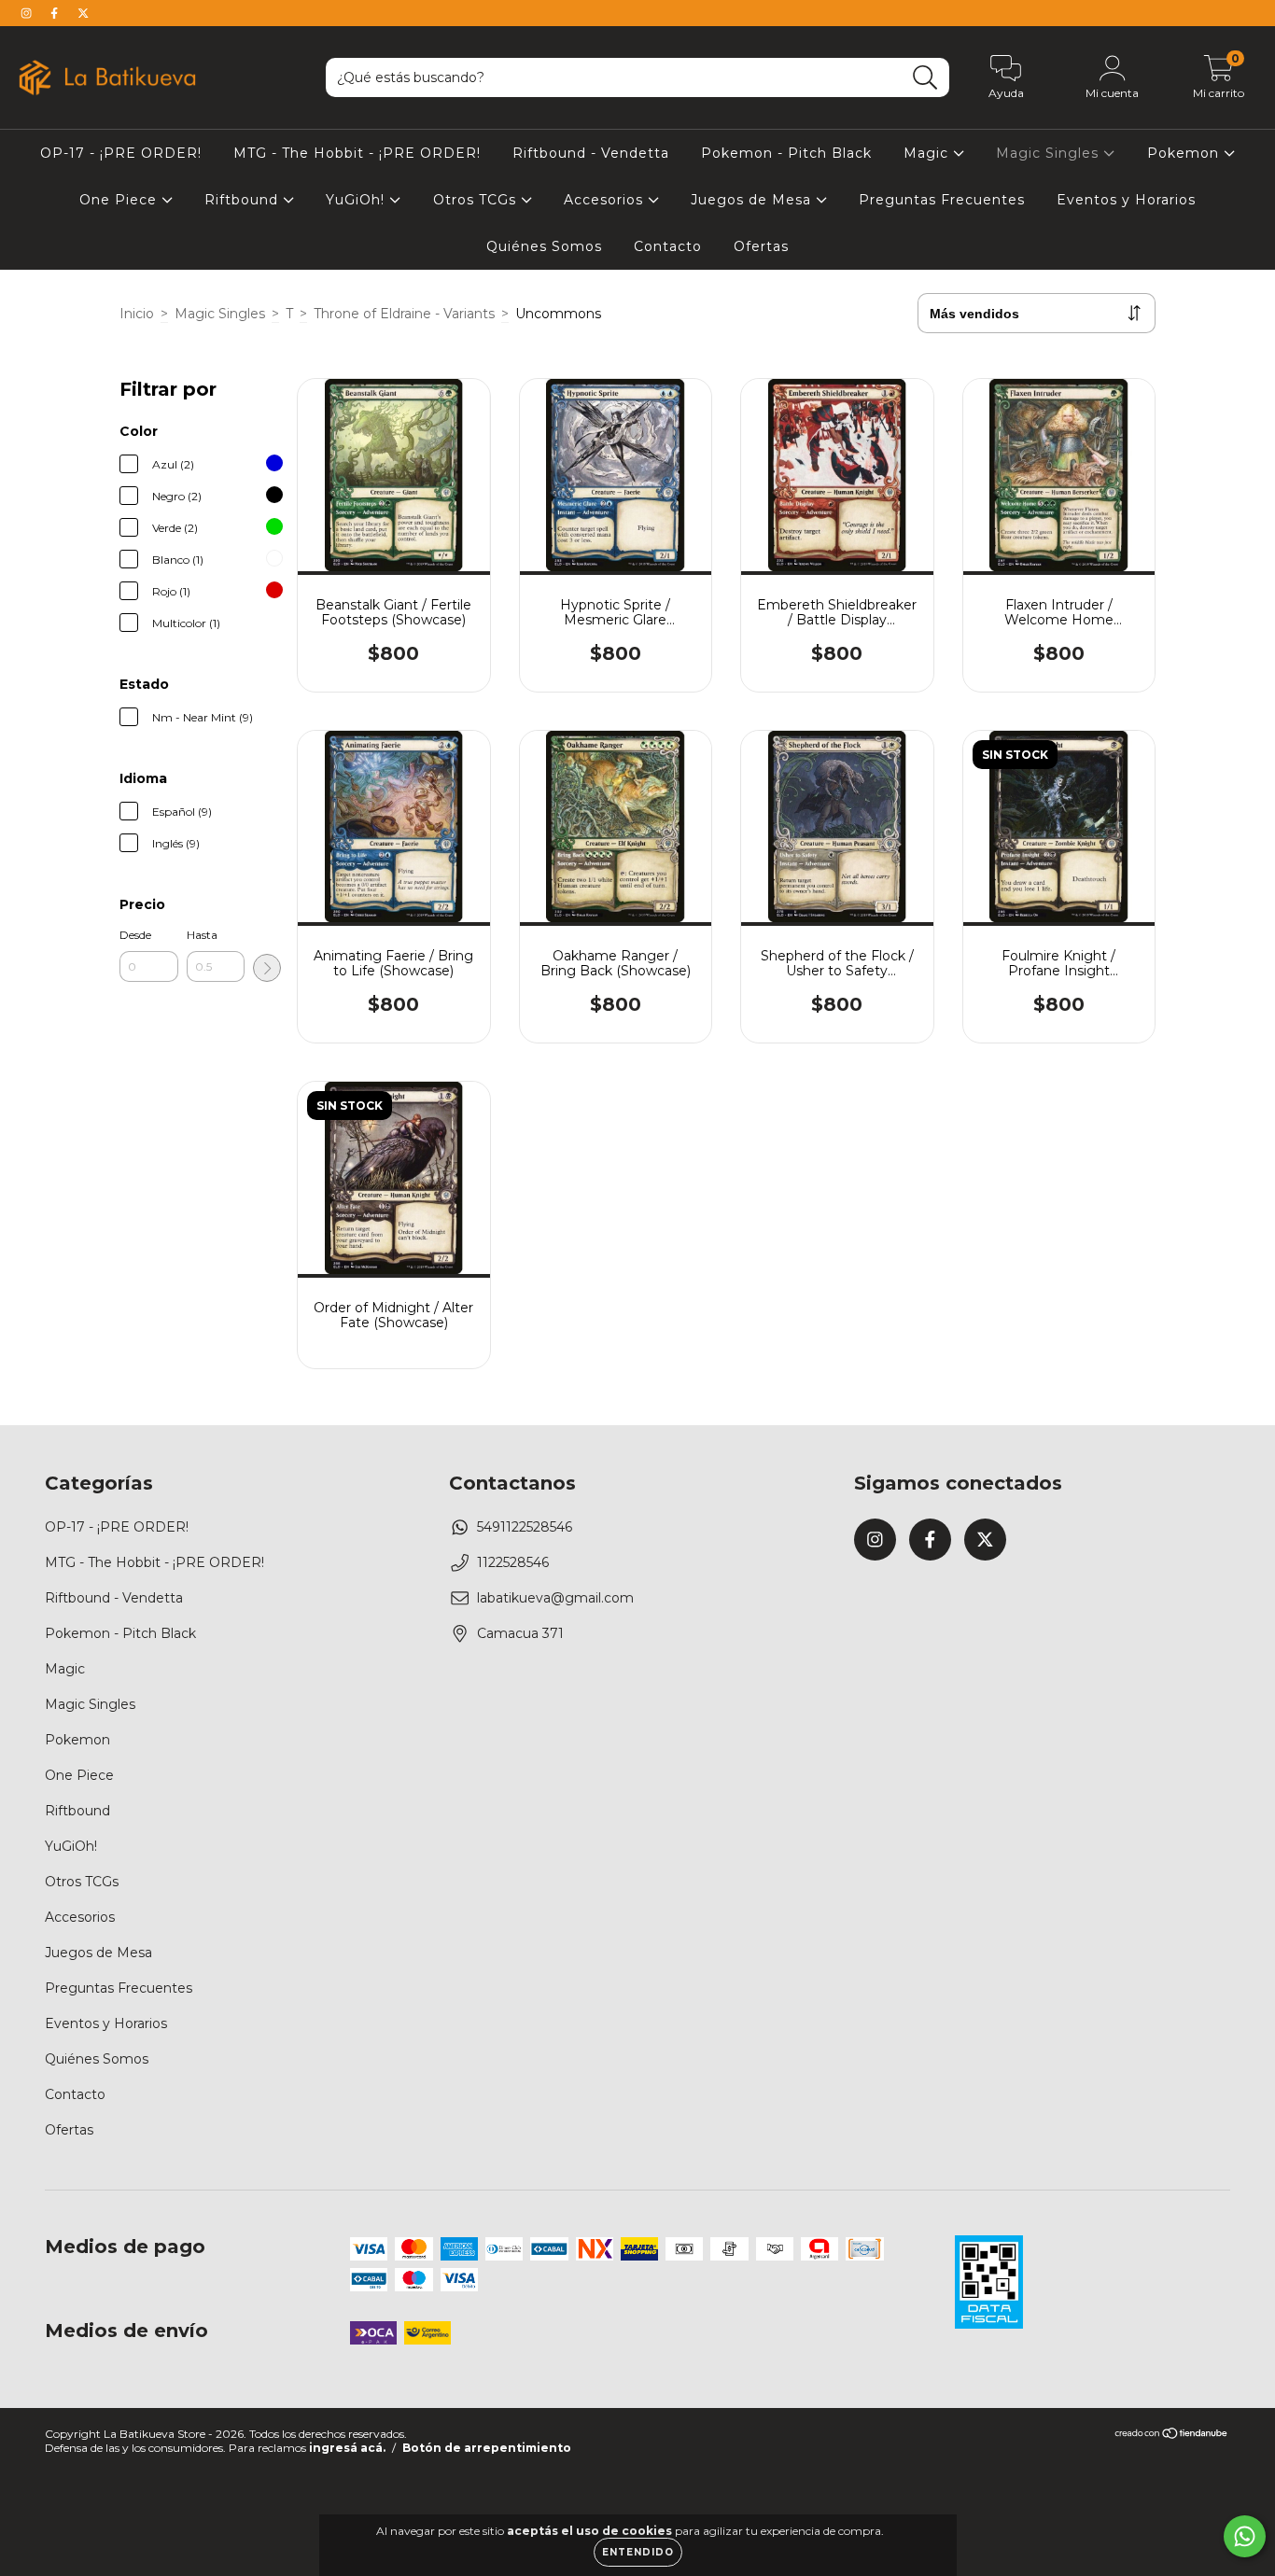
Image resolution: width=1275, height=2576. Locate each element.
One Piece (120, 200)
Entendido (638, 2552)
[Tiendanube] (1172, 2436)
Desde (135, 935)
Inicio (137, 314)
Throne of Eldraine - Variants (404, 314)
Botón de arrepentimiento (487, 2448)
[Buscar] (925, 78)
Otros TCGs (477, 200)
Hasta (202, 935)
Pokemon (1185, 153)
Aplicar (267, 968)
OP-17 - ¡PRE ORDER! (121, 153)
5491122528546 (525, 1527)
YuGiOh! (357, 200)
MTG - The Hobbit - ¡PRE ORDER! (357, 153)
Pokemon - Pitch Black (786, 153)
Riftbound (244, 200)
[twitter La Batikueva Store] (83, 13)
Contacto (668, 246)
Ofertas (761, 246)
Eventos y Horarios (1126, 200)
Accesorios (606, 200)
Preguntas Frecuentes (942, 200)
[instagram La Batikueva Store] (28, 13)
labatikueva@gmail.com (555, 1598)
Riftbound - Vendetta (591, 153)
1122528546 (513, 1562)
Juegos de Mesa (753, 200)
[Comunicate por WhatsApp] (1245, 2536)
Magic (928, 153)
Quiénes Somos (544, 246)
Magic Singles (1050, 153)
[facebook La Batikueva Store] (56, 13)
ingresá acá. (347, 2448)
